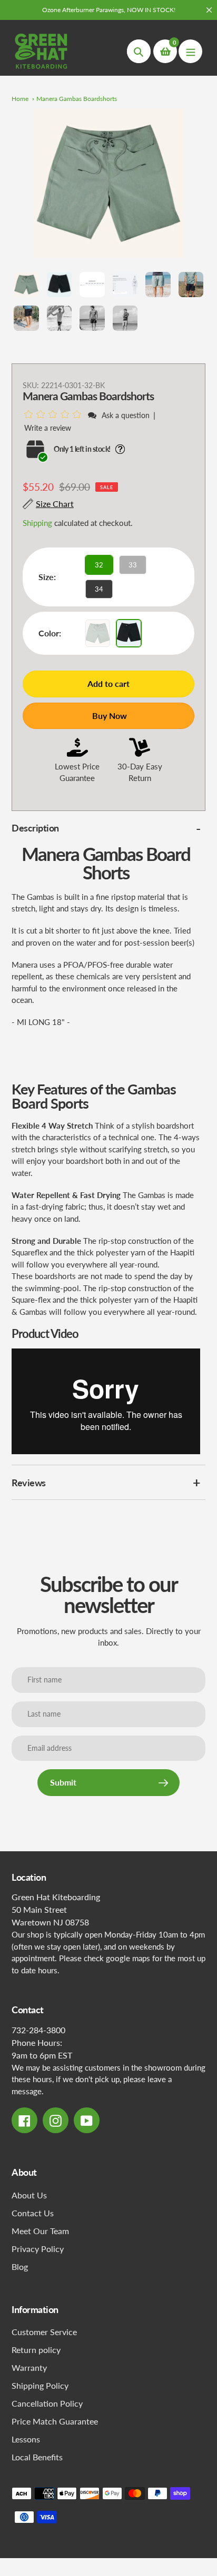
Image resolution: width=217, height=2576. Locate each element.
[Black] (129, 633)
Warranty (29, 2367)
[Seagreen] (98, 633)
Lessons (26, 2439)
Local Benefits (37, 2457)
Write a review (48, 428)
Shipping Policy (40, 2385)
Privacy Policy (38, 2249)
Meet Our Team (40, 2231)
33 (133, 565)
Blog (20, 2266)
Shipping (37, 523)
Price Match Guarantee (55, 2421)
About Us (29, 2195)
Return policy (36, 2350)
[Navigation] (190, 51)
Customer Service (44, 2332)
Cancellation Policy (47, 2403)
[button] (55, 415)
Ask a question (126, 415)
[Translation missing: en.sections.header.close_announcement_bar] (209, 10)
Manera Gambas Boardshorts (77, 99)
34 (99, 589)
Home (20, 99)
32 (99, 565)
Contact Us (33, 2213)
